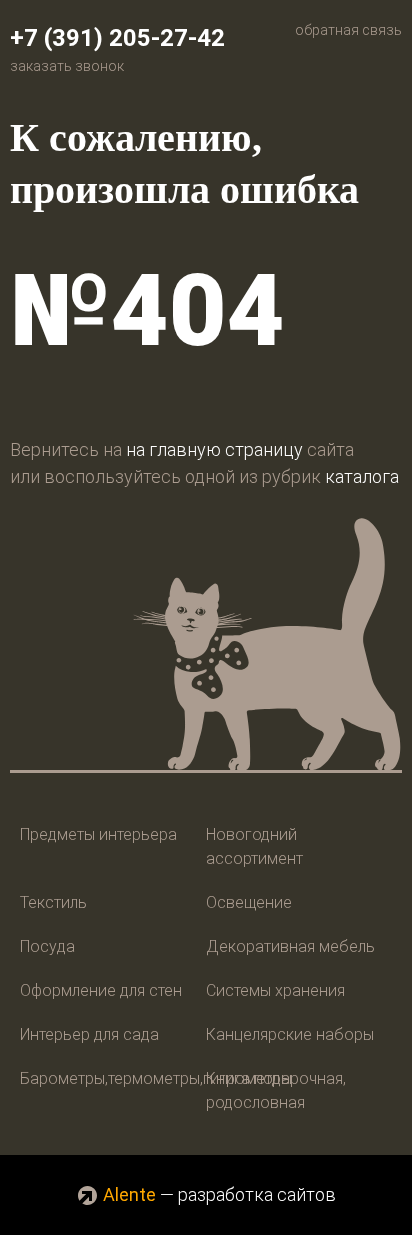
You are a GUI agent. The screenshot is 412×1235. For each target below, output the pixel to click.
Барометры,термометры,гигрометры (156, 1078)
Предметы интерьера (98, 834)
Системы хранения (275, 990)
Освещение (249, 902)
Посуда (47, 946)
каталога (362, 476)
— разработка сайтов (219, 1194)
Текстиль (53, 902)
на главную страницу (214, 449)
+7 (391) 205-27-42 (117, 38)
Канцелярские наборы (290, 1034)
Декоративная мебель (290, 946)
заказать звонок (67, 66)
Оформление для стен (101, 990)
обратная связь (348, 30)
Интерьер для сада (89, 1034)
